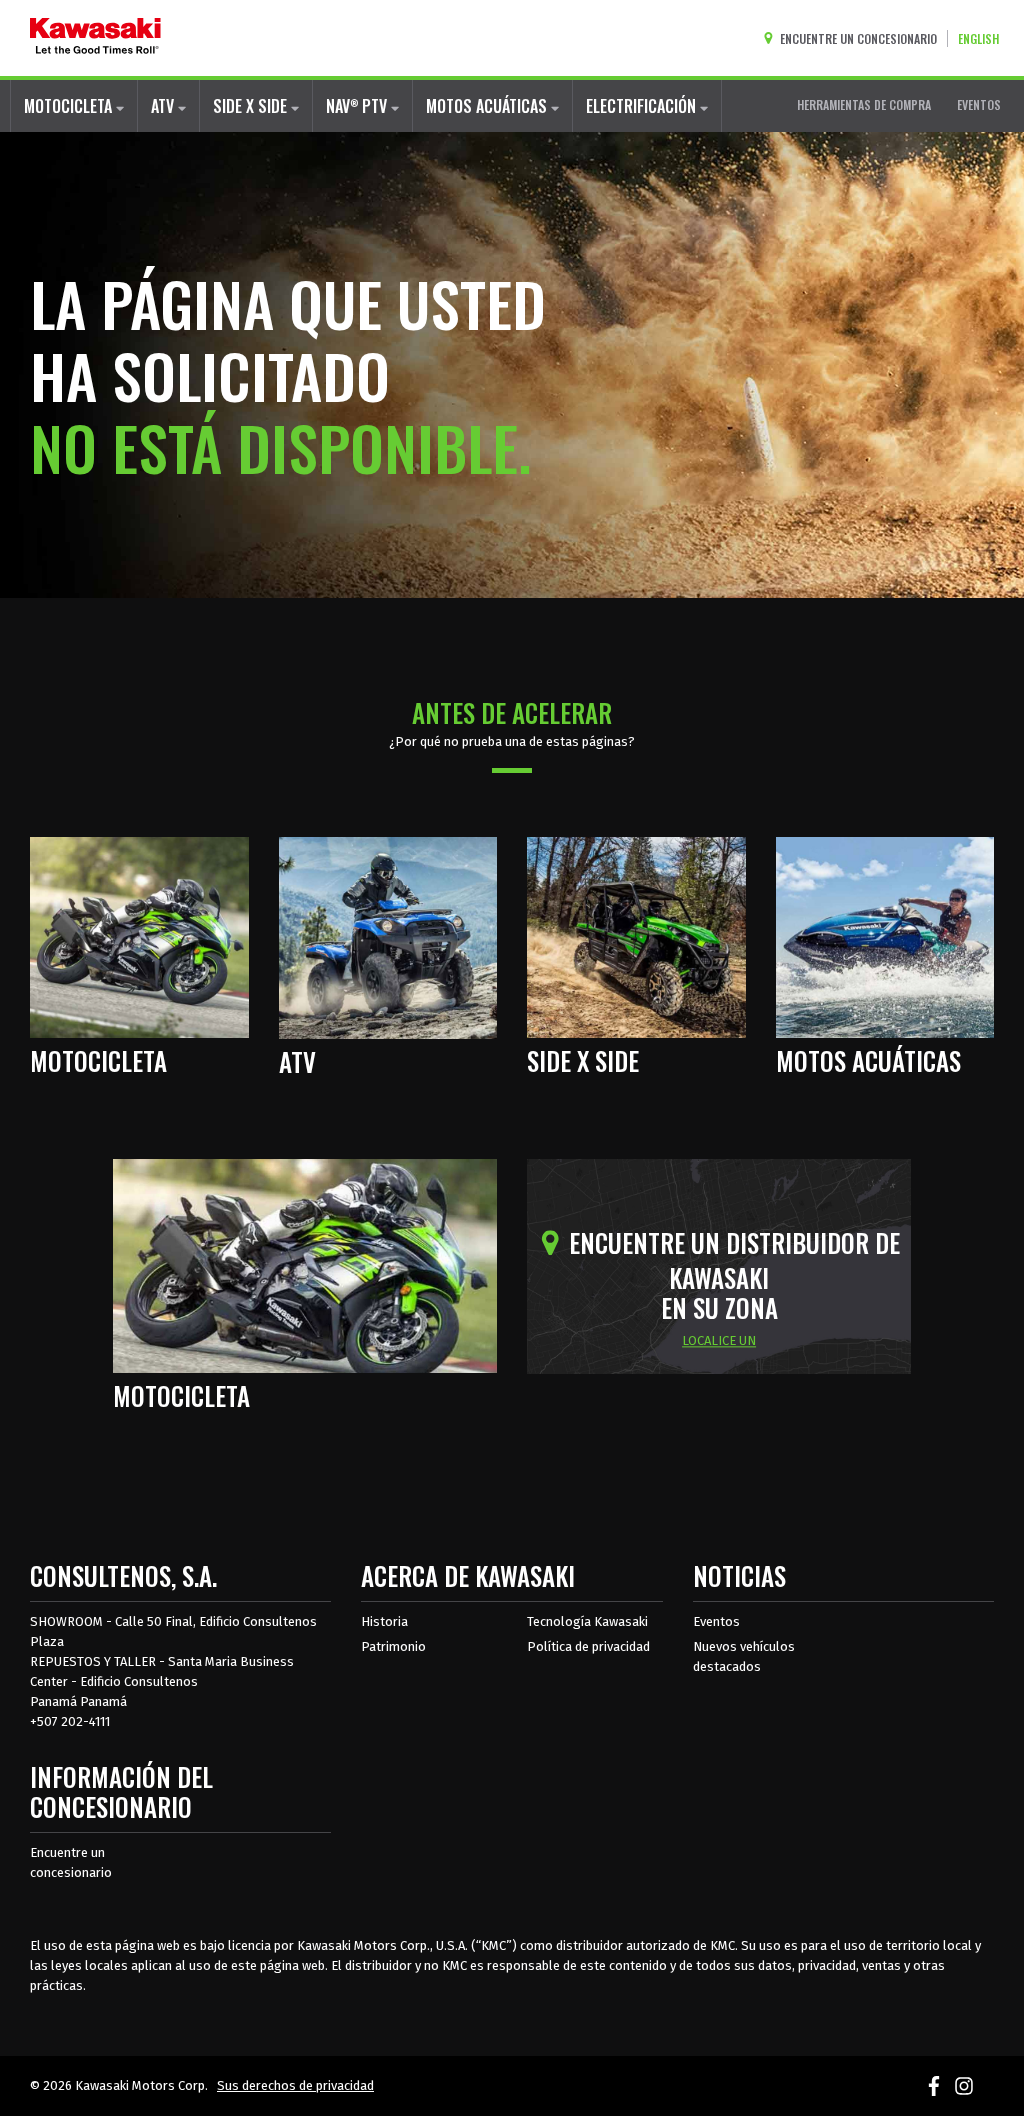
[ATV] (388, 936)
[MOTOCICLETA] (139, 936)
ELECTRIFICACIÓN (643, 106)
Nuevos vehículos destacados (744, 1656)
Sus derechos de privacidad (295, 2085)
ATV (164, 106)
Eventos (716, 1621)
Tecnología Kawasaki (587, 1621)
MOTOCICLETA (70, 106)
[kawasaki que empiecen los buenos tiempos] (95, 38)
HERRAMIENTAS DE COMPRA (864, 104)
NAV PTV (358, 106)
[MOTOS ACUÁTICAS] (885, 936)
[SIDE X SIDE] (636, 936)
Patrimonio (393, 1646)
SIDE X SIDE (252, 106)
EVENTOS (979, 104)
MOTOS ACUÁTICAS (488, 106)
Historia (384, 1621)
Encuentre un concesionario (71, 1862)
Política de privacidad (588, 1646)
